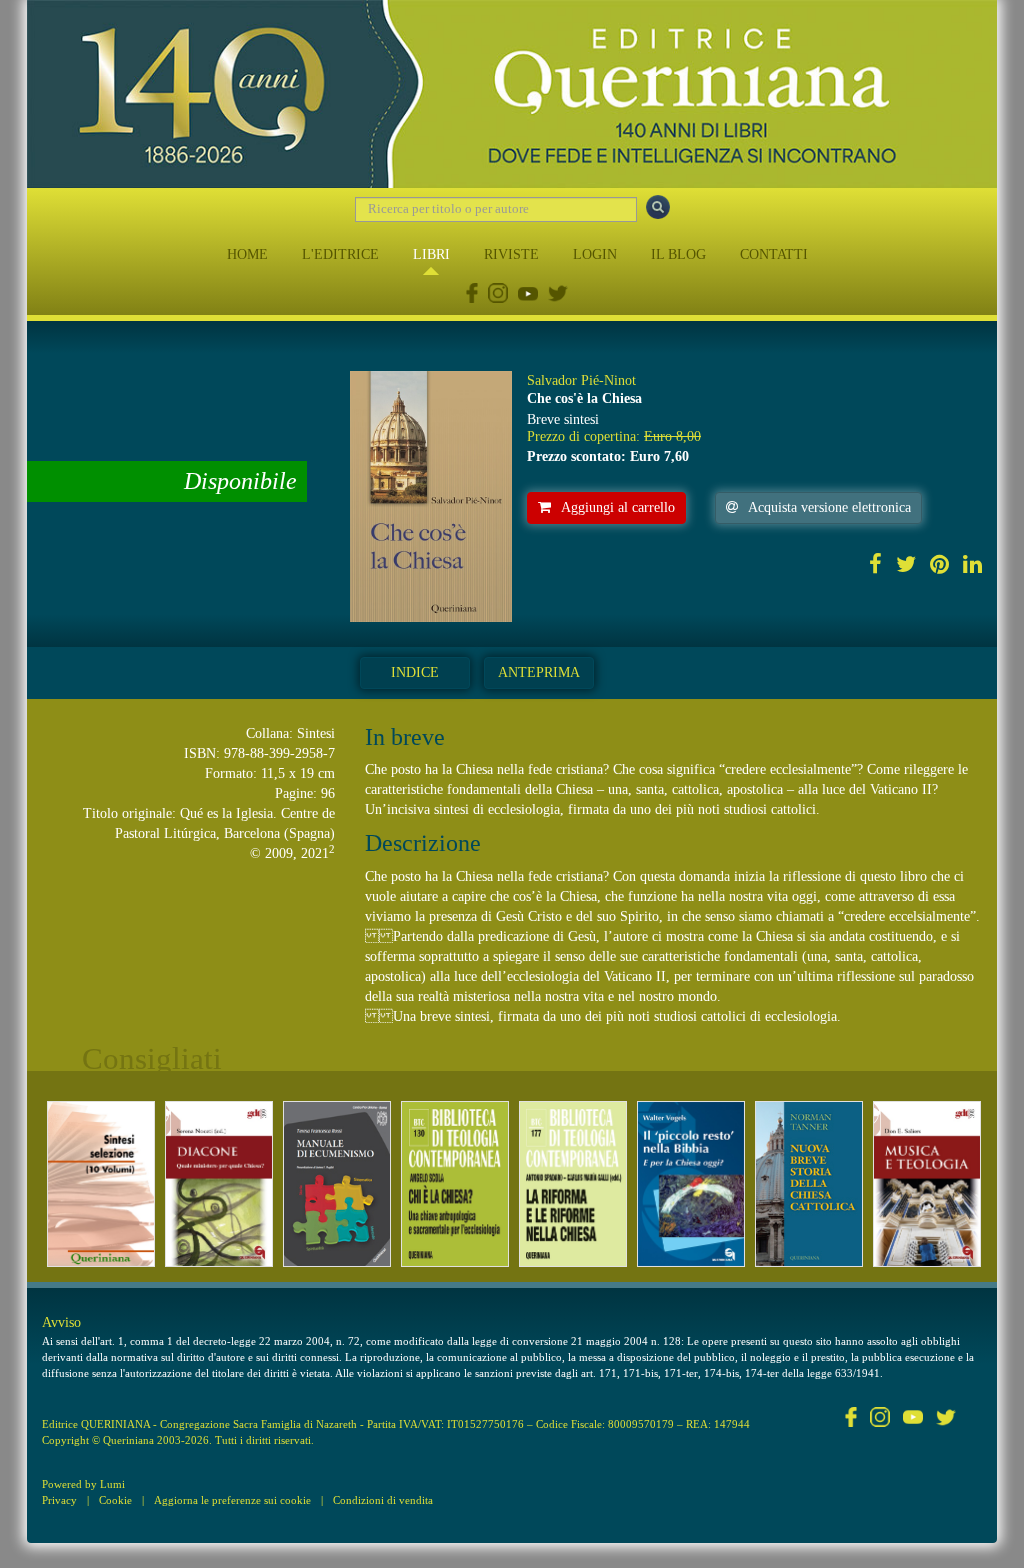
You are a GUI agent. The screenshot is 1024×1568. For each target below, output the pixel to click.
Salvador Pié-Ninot (581, 380)
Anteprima (539, 672)
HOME (247, 254)
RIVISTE (511, 254)
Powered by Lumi (83, 1484)
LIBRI (431, 254)
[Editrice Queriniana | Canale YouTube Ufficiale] (528, 295)
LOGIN (595, 254)
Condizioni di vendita (383, 1500)
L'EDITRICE (340, 254)
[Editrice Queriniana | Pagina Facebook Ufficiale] (472, 295)
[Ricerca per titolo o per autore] (658, 207)
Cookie (115, 1500)
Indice (415, 672)
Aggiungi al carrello (618, 507)
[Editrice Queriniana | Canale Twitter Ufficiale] (558, 295)
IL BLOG (678, 254)
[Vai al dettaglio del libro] (101, 1184)
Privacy (59, 1500)
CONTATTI (774, 254)
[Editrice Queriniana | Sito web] (512, 94)
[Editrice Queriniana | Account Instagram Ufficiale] (498, 295)
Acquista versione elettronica (829, 507)
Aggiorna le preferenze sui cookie (232, 1500)
